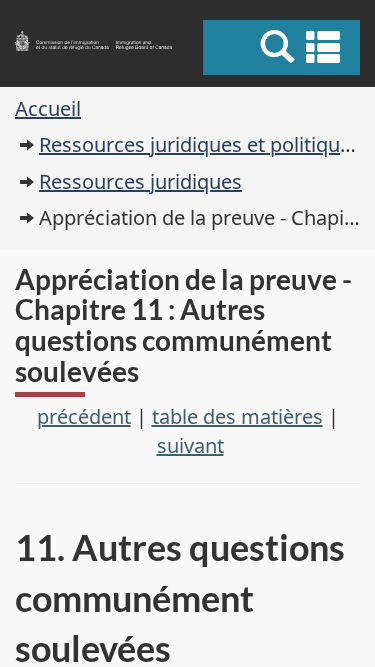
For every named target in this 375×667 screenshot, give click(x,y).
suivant (190, 445)
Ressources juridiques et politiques (200, 144)
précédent (84, 416)
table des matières (237, 416)
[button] (284, 47)
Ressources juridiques (140, 181)
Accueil (48, 108)
